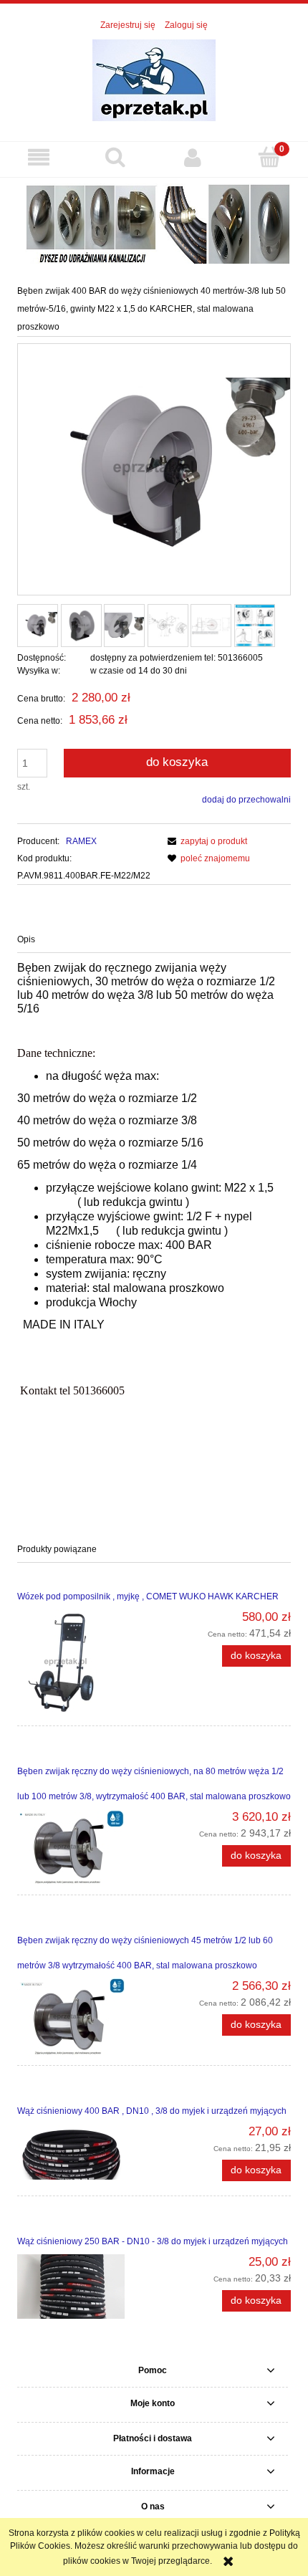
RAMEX (81, 841)
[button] (39, 157)
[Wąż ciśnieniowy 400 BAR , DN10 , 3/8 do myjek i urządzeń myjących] (86, 2155)
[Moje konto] (193, 157)
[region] (154, 222)
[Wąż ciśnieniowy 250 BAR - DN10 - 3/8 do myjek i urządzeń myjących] (86, 2287)
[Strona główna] (154, 79)
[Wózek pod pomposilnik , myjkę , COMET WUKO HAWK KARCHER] (86, 1663)
